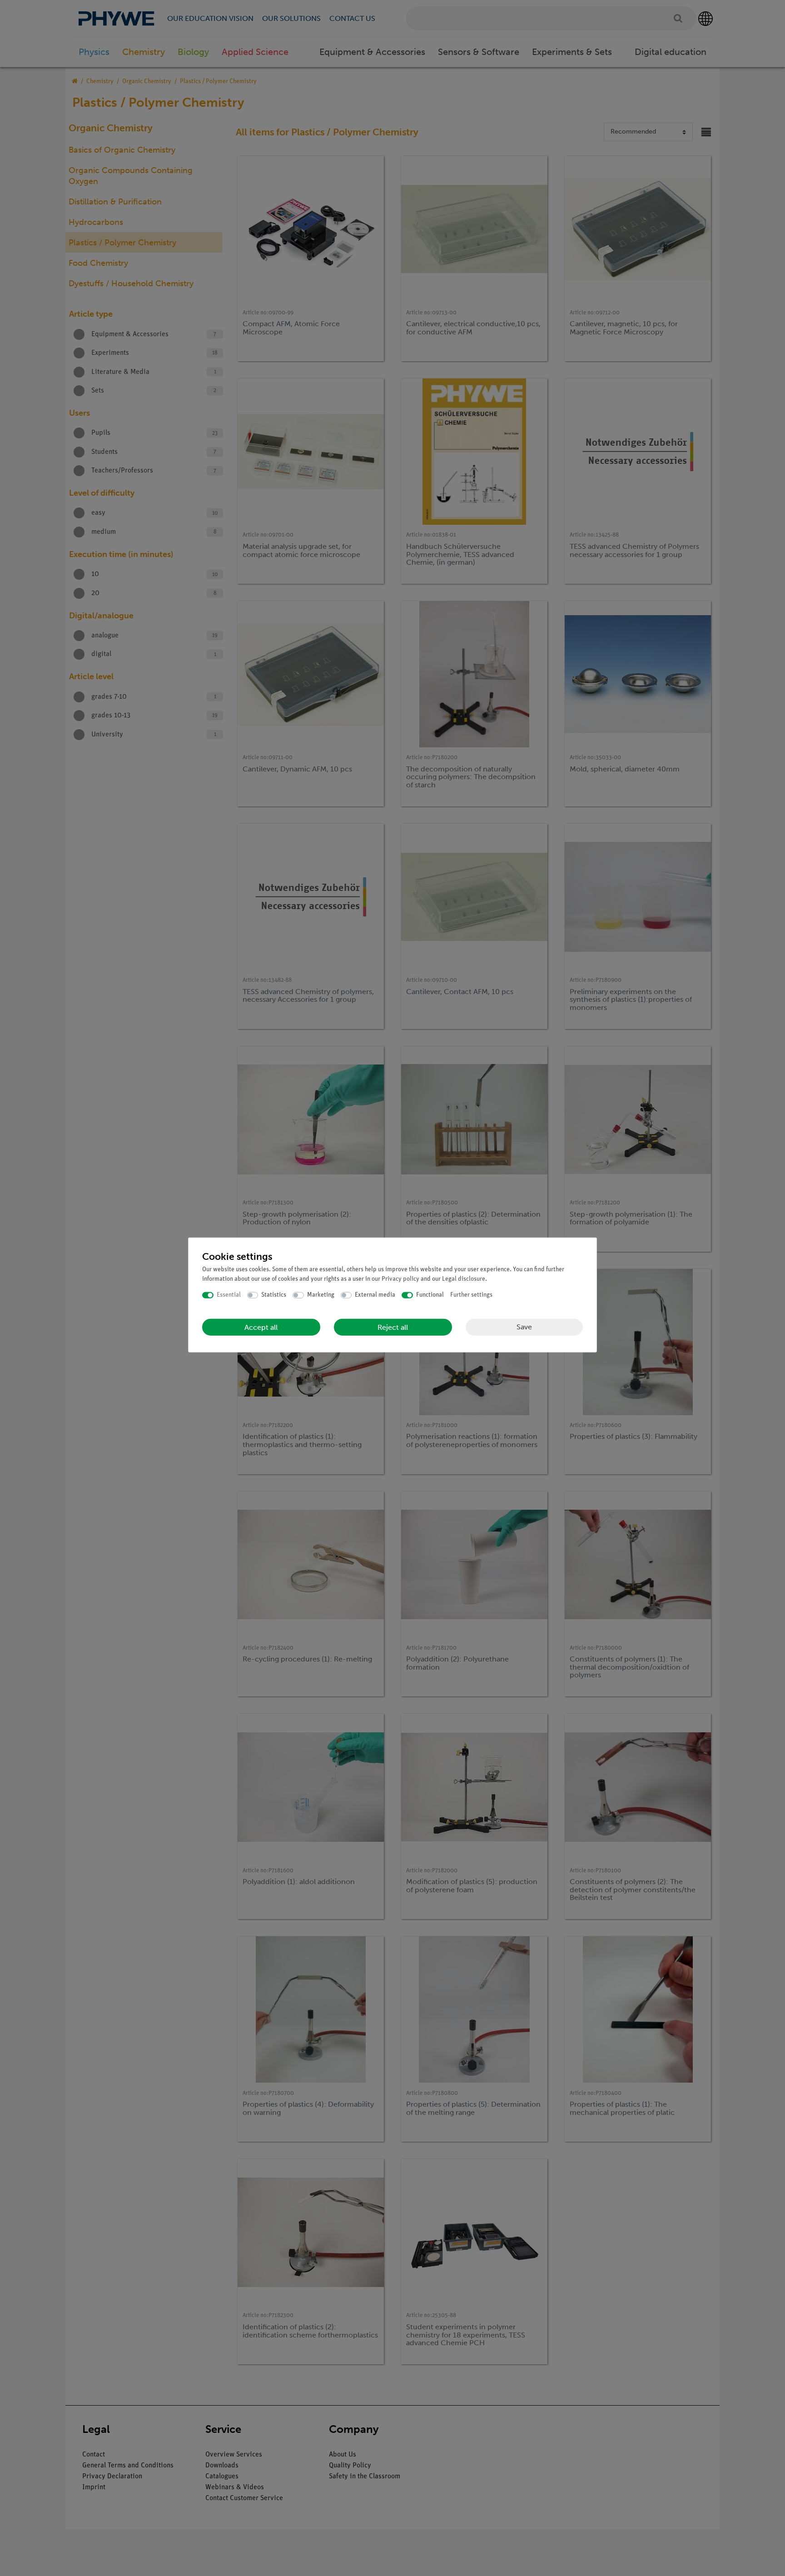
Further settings (471, 1295)
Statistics (274, 1295)
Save (524, 1327)
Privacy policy (400, 1279)
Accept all (261, 1327)
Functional (430, 1295)
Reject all (393, 1327)
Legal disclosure (464, 1279)
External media (375, 1295)
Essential (229, 1295)
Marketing (321, 1295)
